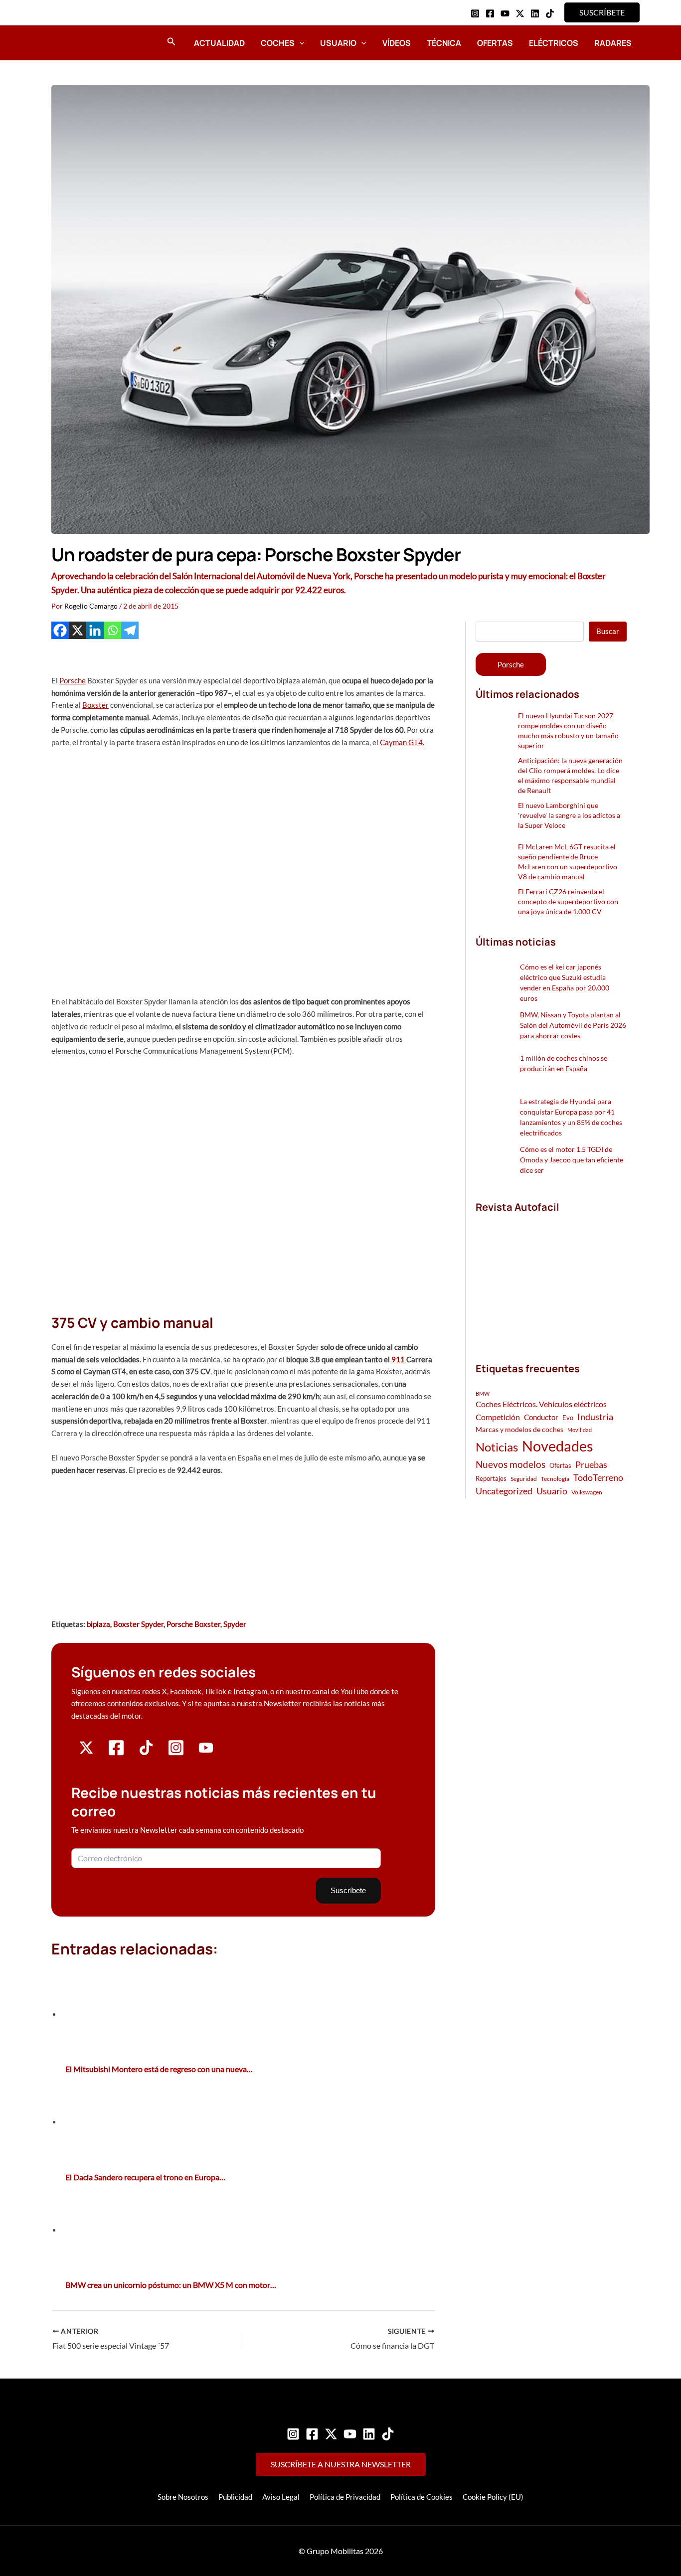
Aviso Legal (281, 2497)
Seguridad (524, 1479)
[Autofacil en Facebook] (116, 1754)
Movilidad (580, 1430)
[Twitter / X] (520, 13)
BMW (483, 1393)
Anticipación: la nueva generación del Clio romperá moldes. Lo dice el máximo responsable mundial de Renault (570, 775)
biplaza (98, 1624)
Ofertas (495, 43)
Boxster (95, 705)
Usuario (338, 43)
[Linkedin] (535, 13)
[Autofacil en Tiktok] (146, 1752)
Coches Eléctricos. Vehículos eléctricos (541, 1404)
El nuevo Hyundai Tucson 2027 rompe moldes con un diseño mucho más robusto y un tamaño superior (568, 730)
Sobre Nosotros (183, 2497)
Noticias (497, 1447)
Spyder (235, 1624)
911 (398, 1359)
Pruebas (591, 1464)
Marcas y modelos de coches (519, 1429)
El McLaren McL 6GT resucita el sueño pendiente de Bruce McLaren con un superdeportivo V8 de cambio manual (568, 862)
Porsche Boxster (193, 1624)
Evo (568, 1418)
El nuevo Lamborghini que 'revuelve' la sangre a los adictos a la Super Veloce (569, 815)
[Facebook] (490, 13)
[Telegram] (130, 630)
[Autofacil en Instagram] (176, 1754)
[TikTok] (550, 13)
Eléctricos (554, 43)
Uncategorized (504, 1491)
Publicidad (235, 2497)
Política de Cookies (422, 2497)
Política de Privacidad (345, 2497)
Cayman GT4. (402, 742)
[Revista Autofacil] (550, 1277)
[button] (602, 12)
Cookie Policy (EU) (493, 2497)
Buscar (608, 631)
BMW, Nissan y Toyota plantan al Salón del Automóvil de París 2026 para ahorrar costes (573, 1025)
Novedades (558, 1446)
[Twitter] (331, 2434)
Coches (278, 43)
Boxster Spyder (138, 1624)
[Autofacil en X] (86, 1752)
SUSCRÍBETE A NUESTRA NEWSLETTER (341, 2464)
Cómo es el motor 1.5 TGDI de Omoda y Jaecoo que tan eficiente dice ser (572, 1160)
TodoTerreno (598, 1478)
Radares (613, 43)
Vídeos (397, 43)
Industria (595, 1417)
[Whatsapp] (112, 630)
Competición (498, 1417)
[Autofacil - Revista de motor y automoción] (79, 42)
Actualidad (219, 43)
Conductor (541, 1417)
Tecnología (555, 1479)
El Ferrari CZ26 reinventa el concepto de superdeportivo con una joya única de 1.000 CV (568, 901)
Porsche (73, 680)
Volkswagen (587, 1492)
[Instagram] (475, 13)
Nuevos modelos (511, 1464)
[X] (78, 630)
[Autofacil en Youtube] (206, 1752)
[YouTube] (505, 13)
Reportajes (491, 1478)
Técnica (444, 43)
